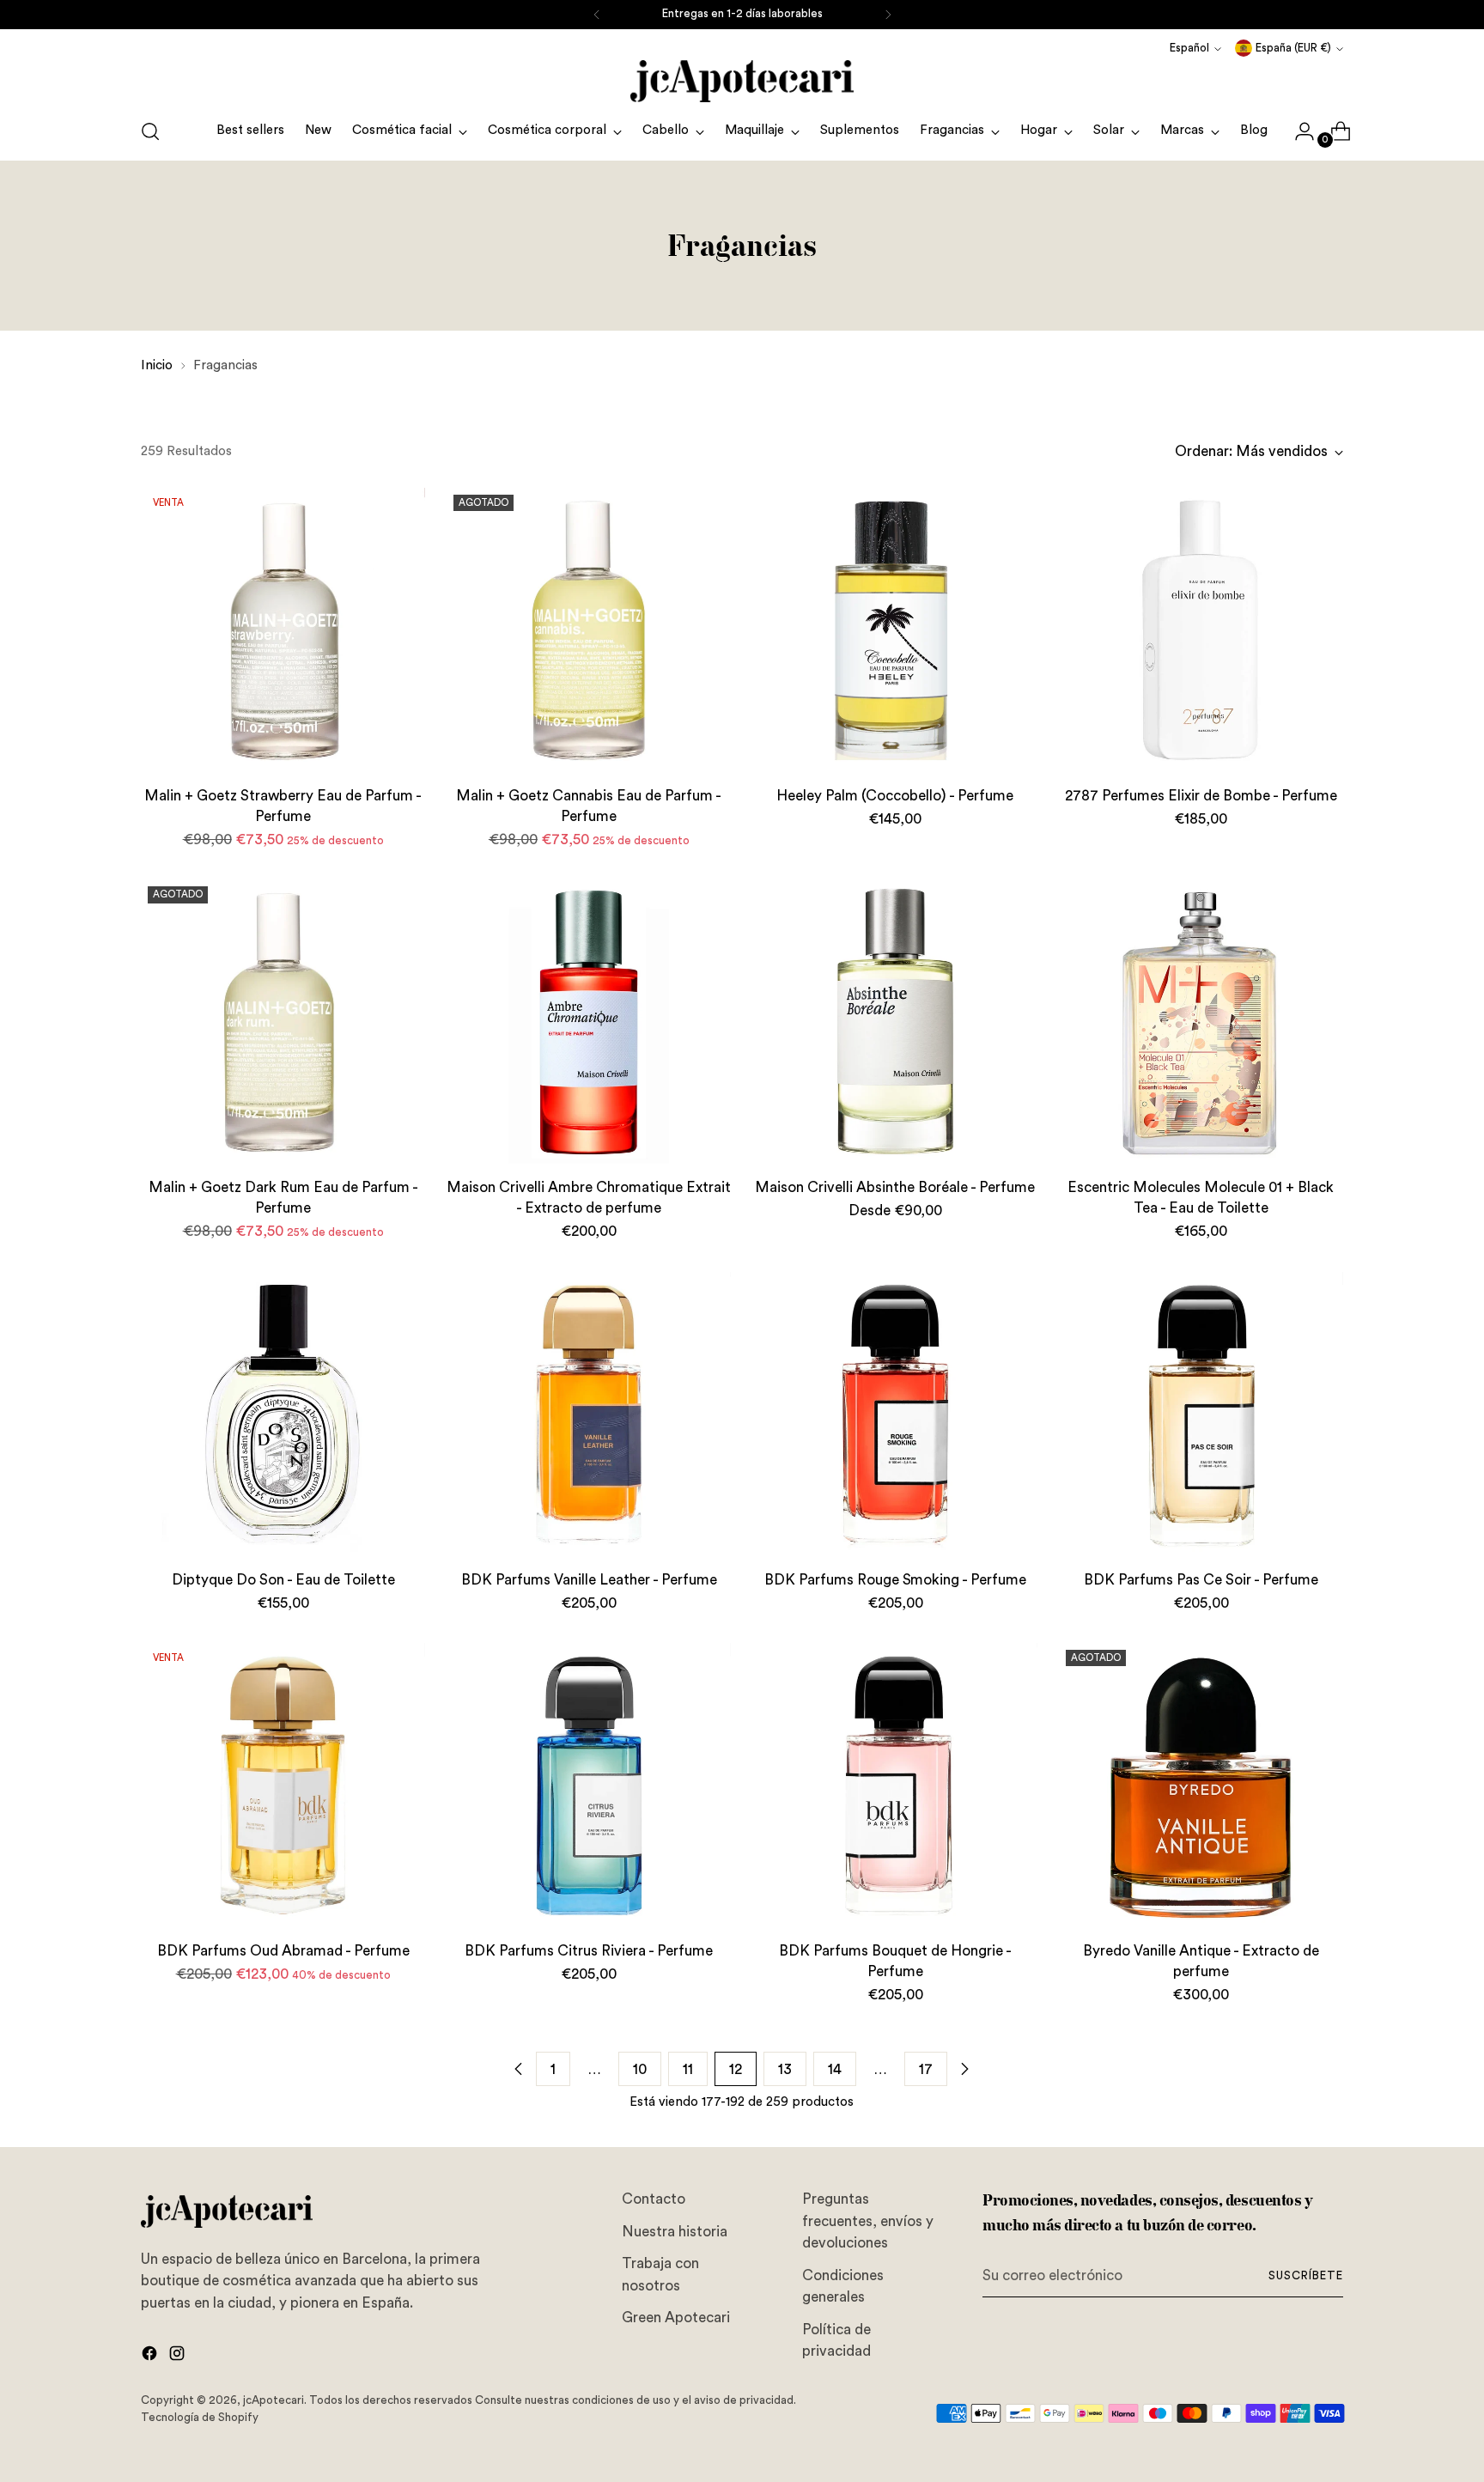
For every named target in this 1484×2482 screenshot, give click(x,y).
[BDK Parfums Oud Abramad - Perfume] (283, 1785)
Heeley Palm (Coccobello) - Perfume (895, 796)
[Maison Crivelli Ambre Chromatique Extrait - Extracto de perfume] (589, 1022)
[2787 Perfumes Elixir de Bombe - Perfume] (1201, 630)
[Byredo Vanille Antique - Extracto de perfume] (1201, 1785)
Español (1189, 48)
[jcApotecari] (742, 81)
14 (835, 2069)
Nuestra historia (675, 2232)
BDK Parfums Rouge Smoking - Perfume (895, 1580)
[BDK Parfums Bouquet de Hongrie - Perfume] (894, 1785)
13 (785, 2069)
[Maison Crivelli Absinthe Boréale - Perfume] (894, 1022)
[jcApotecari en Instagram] (179, 2357)
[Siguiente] (888, 15)
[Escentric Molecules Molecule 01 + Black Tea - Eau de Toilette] (1201, 1022)
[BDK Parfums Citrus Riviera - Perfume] (589, 1785)
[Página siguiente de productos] (964, 2069)
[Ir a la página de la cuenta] (1298, 131)
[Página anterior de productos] (519, 2069)
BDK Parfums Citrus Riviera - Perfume (589, 1951)
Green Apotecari (676, 2318)
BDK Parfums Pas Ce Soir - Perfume (1201, 1580)
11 (688, 2069)
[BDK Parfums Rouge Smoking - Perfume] (894, 1414)
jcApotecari (274, 2400)
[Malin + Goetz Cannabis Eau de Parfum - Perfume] (589, 630)
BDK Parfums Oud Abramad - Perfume (283, 1951)
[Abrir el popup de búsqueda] (150, 131)
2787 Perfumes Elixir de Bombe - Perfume (1201, 796)
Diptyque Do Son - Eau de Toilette (283, 1580)
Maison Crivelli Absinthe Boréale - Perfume (895, 1187)
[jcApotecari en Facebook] (151, 2357)
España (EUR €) (1293, 48)
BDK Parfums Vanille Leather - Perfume (589, 1580)
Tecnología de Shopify (200, 2418)
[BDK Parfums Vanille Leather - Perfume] (589, 1414)
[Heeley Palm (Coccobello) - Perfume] (894, 630)
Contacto (654, 2199)
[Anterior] (597, 15)
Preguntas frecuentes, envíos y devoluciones (868, 2221)
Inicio (157, 365)
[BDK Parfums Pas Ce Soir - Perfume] (1201, 1414)
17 (926, 2069)
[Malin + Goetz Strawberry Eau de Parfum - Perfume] (283, 630)
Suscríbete (1306, 2276)
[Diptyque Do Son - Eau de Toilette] (283, 1414)
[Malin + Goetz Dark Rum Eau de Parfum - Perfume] (283, 1022)
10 (640, 2069)
